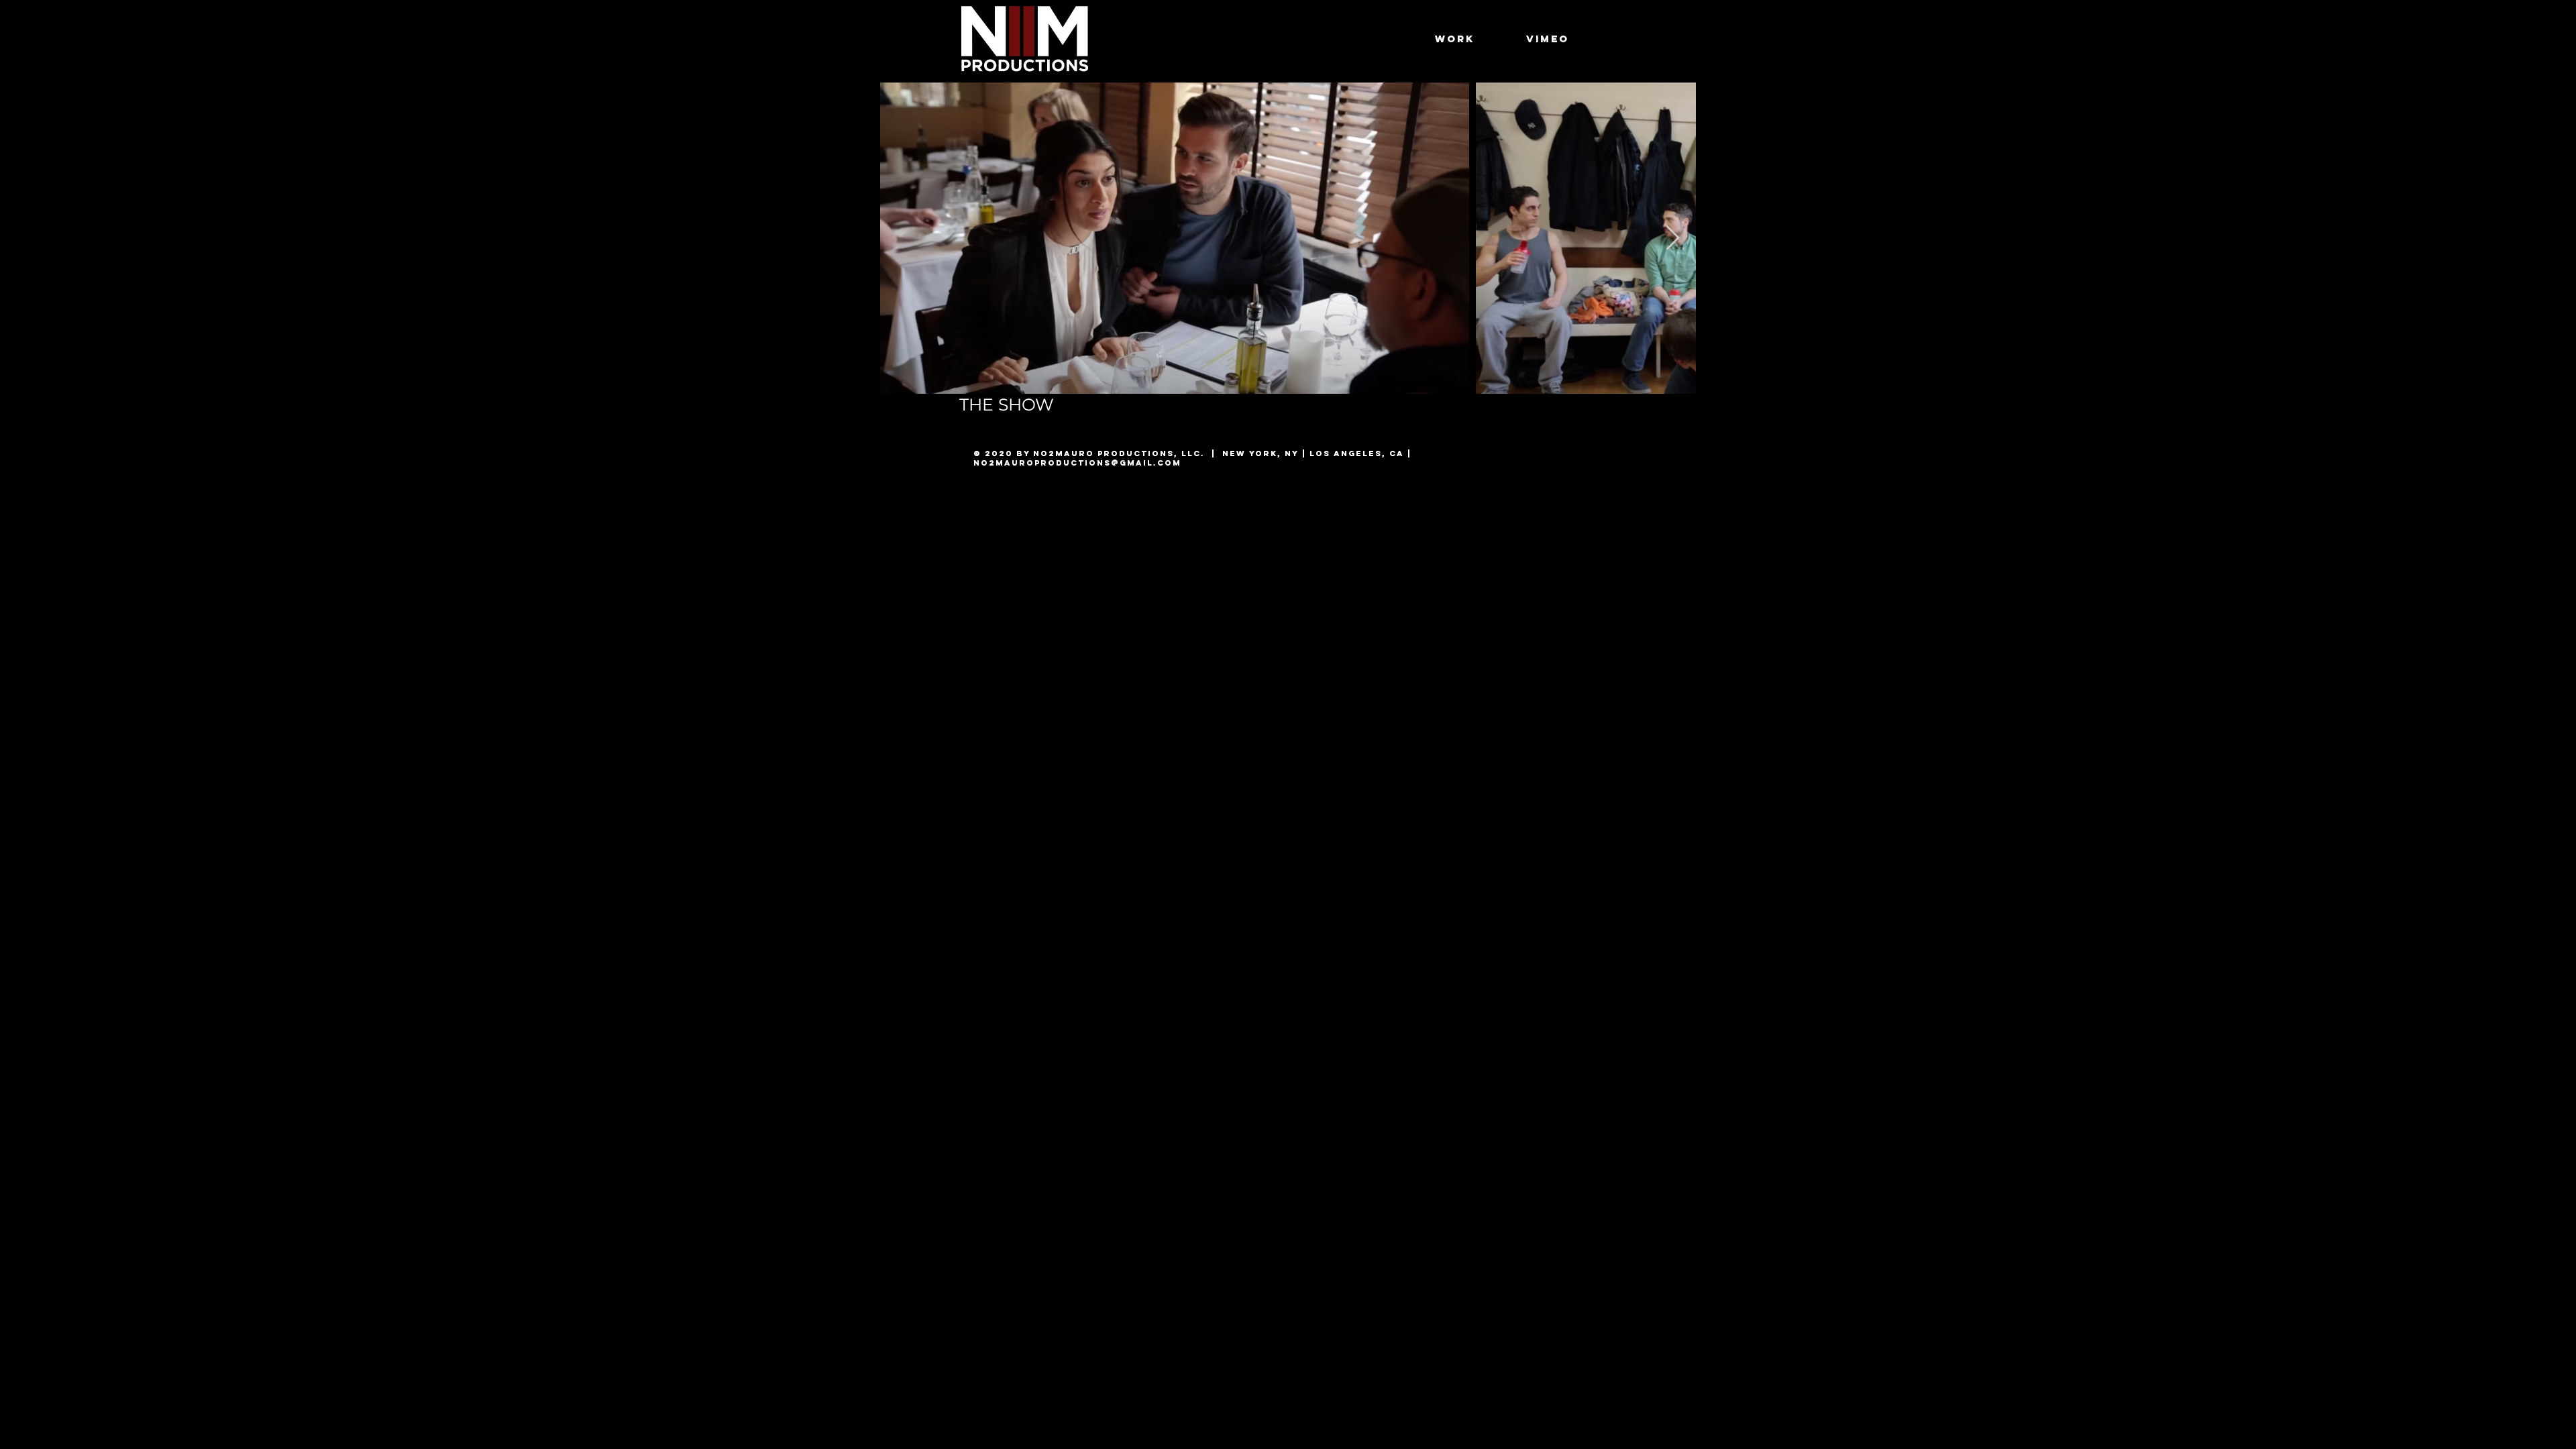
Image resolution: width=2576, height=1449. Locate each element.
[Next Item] (1673, 238)
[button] (1455, 39)
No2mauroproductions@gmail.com (1077, 463)
